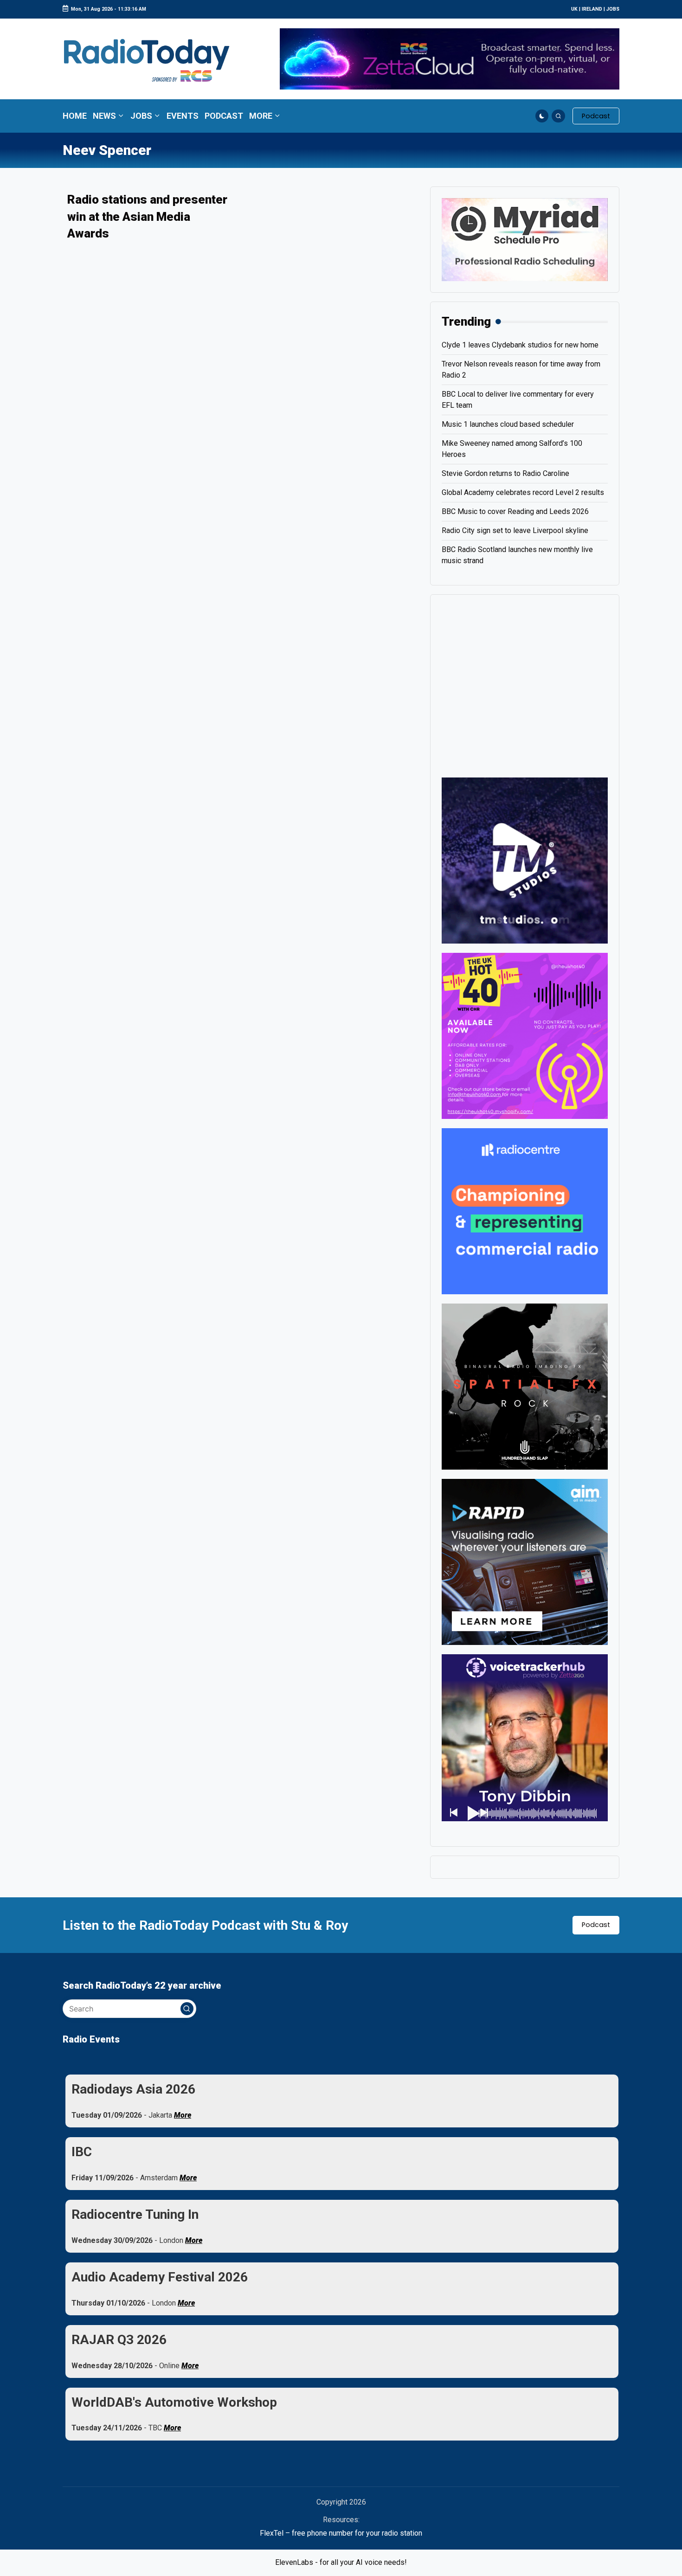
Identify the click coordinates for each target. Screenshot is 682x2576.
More (183, 2115)
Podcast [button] (596, 1925)
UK (574, 9)
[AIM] (525, 1561)
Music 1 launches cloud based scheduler (508, 424)
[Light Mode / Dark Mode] (542, 116)
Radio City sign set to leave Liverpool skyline (515, 530)
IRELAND (592, 9)
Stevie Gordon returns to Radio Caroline (505, 473)
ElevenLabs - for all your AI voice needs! (341, 2562)
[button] (596, 116)
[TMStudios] (525, 860)
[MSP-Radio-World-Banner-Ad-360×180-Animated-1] (525, 239)
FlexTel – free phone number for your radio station (341, 2533)
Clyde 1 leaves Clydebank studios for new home (520, 345)
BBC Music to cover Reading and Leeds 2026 (515, 511)
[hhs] (525, 1386)
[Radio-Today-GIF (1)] (525, 1211)
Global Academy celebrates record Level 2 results (523, 492)
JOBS (613, 9)
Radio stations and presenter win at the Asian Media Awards (147, 216)
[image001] (525, 1035)
